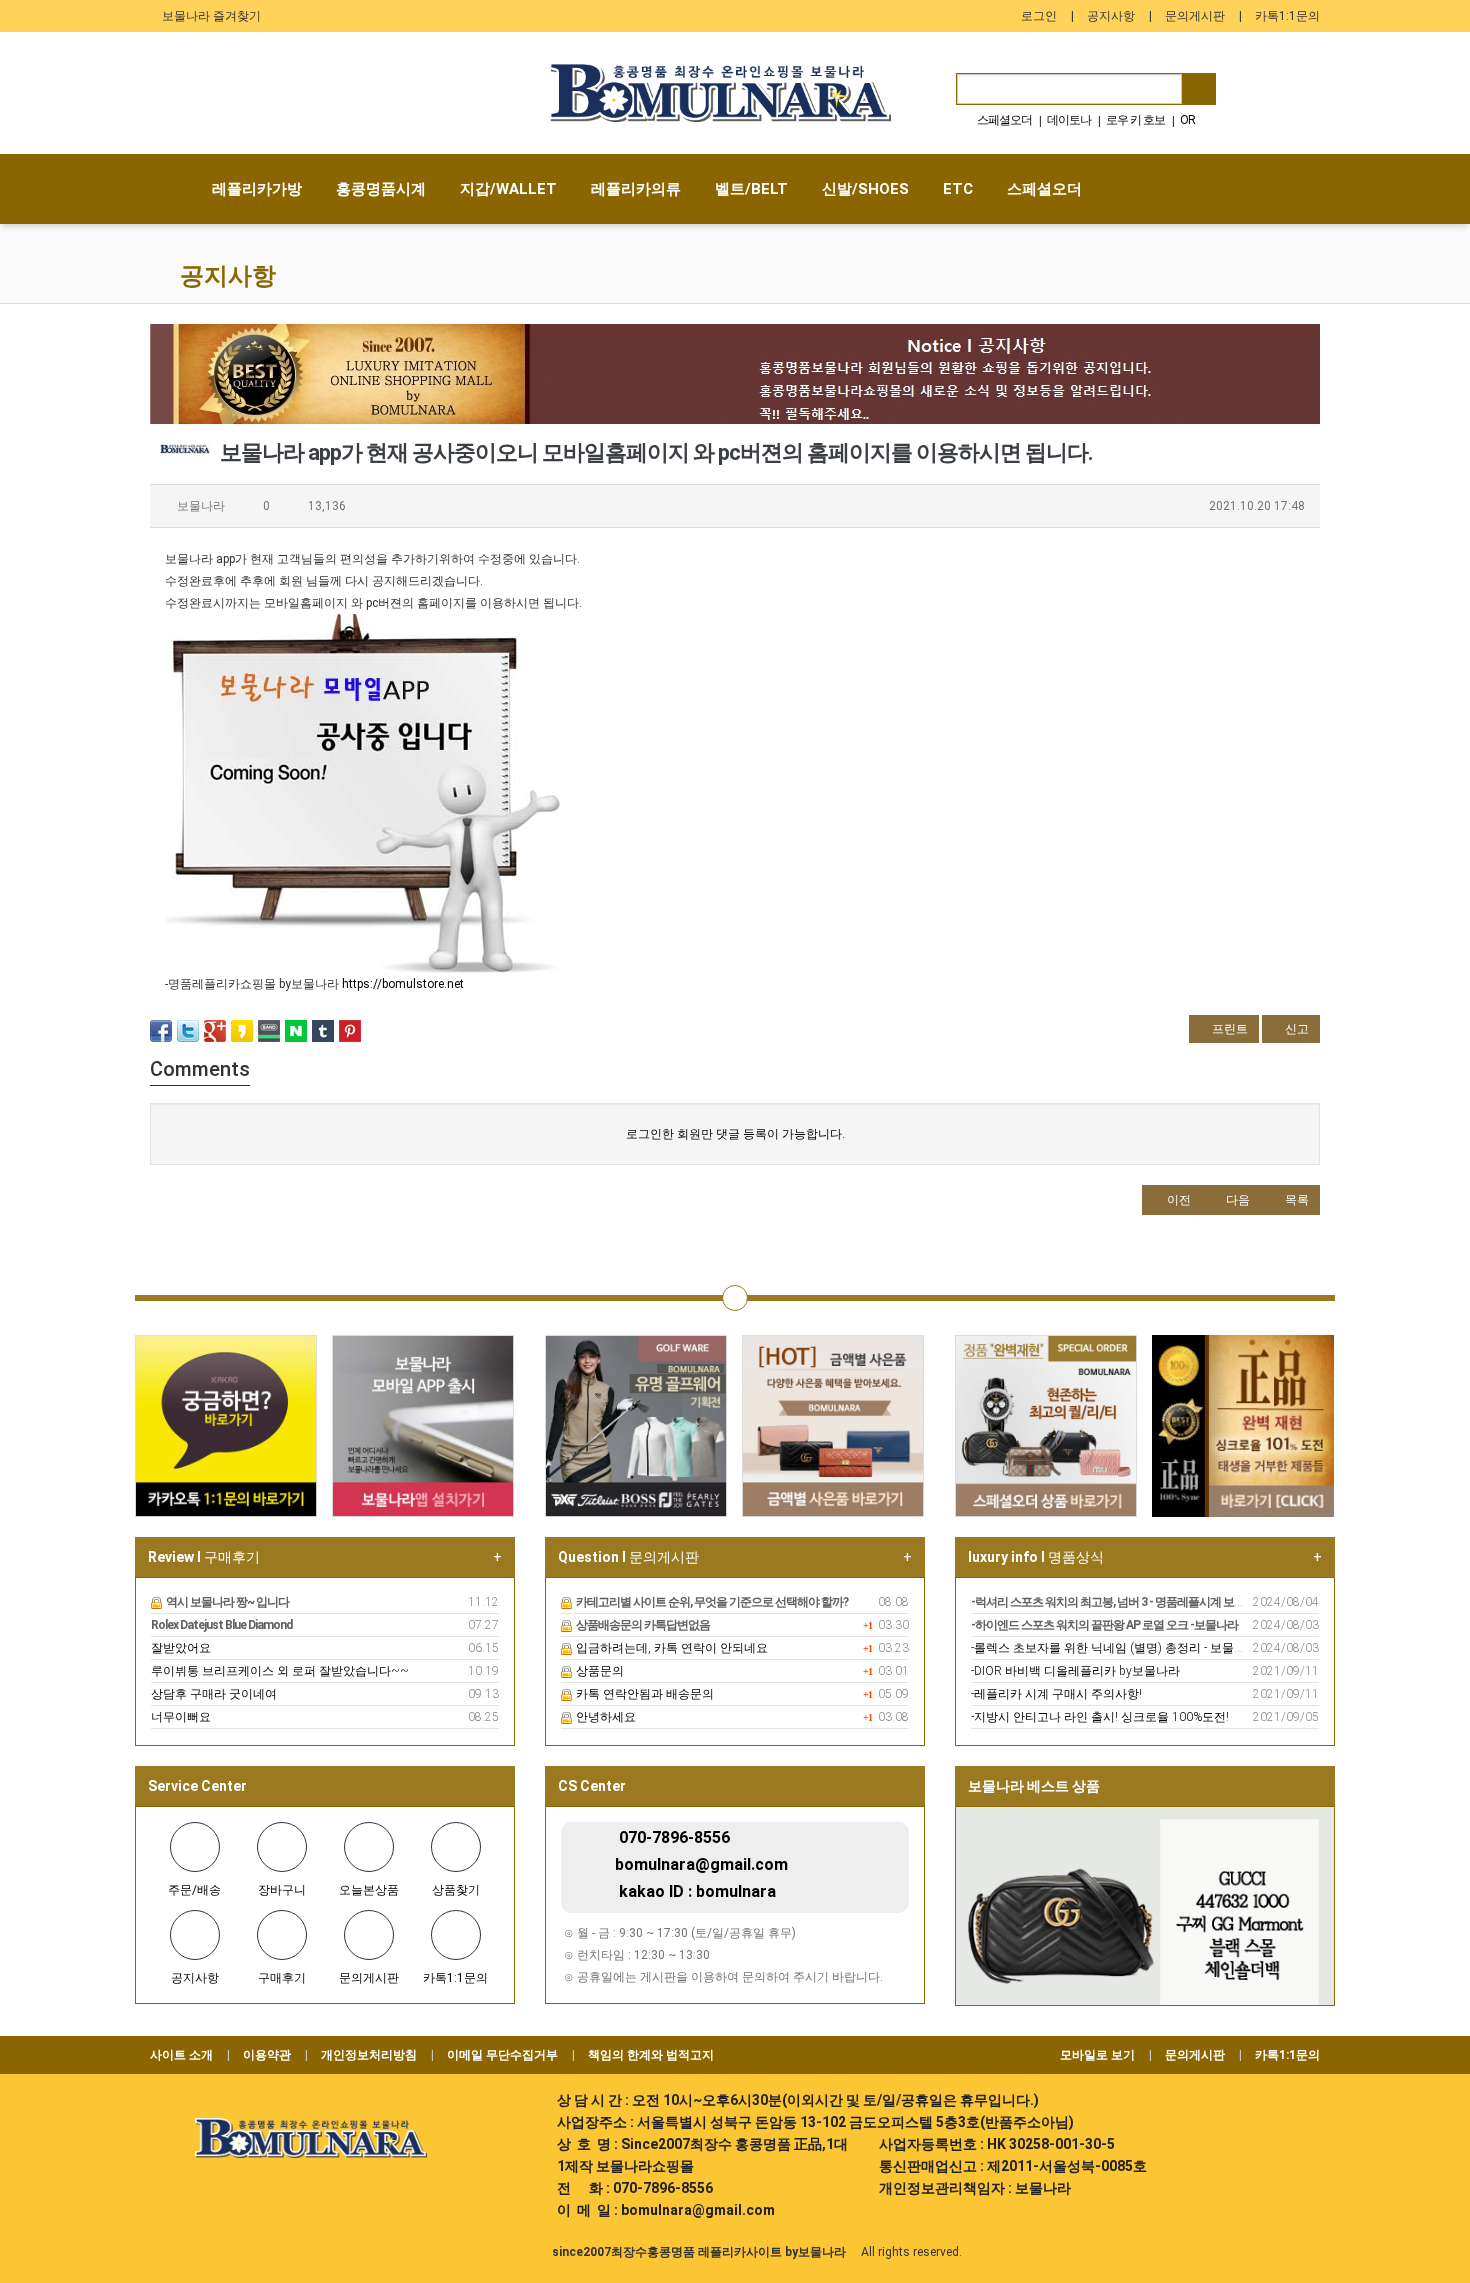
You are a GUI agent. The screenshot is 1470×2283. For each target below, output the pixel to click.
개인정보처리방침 (369, 2055)
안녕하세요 (604, 1717)
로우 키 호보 (1135, 120)
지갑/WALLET (508, 189)
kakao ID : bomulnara (697, 1891)
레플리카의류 (636, 189)
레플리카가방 (257, 189)
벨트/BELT (751, 189)
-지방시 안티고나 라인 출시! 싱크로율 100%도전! (1100, 1717)
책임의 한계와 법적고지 (651, 2055)
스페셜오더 (1004, 120)
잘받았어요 (181, 1648)
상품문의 (598, 1671)
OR (1187, 120)
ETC (958, 189)
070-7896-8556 (674, 1837)
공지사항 (1111, 16)
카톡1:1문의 (1287, 16)
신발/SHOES (865, 189)
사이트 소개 (181, 2055)
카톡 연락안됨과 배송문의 (643, 1694)
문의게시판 (1195, 16)
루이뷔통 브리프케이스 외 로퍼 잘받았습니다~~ (280, 1671)
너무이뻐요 (181, 1717)
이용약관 (267, 2055)
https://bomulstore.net (403, 984)
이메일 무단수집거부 (502, 2055)
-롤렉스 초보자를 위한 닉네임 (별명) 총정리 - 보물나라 (1114, 1648)
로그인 (1039, 16)
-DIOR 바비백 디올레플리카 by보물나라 (1075, 1671)
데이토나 (1069, 120)
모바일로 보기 (1097, 2055)
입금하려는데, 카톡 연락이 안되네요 (670, 1648)
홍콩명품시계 (381, 189)
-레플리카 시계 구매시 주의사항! (1056, 1694)
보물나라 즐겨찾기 (210, 16)
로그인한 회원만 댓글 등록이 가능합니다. (735, 1134)
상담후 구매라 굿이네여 (214, 1694)
